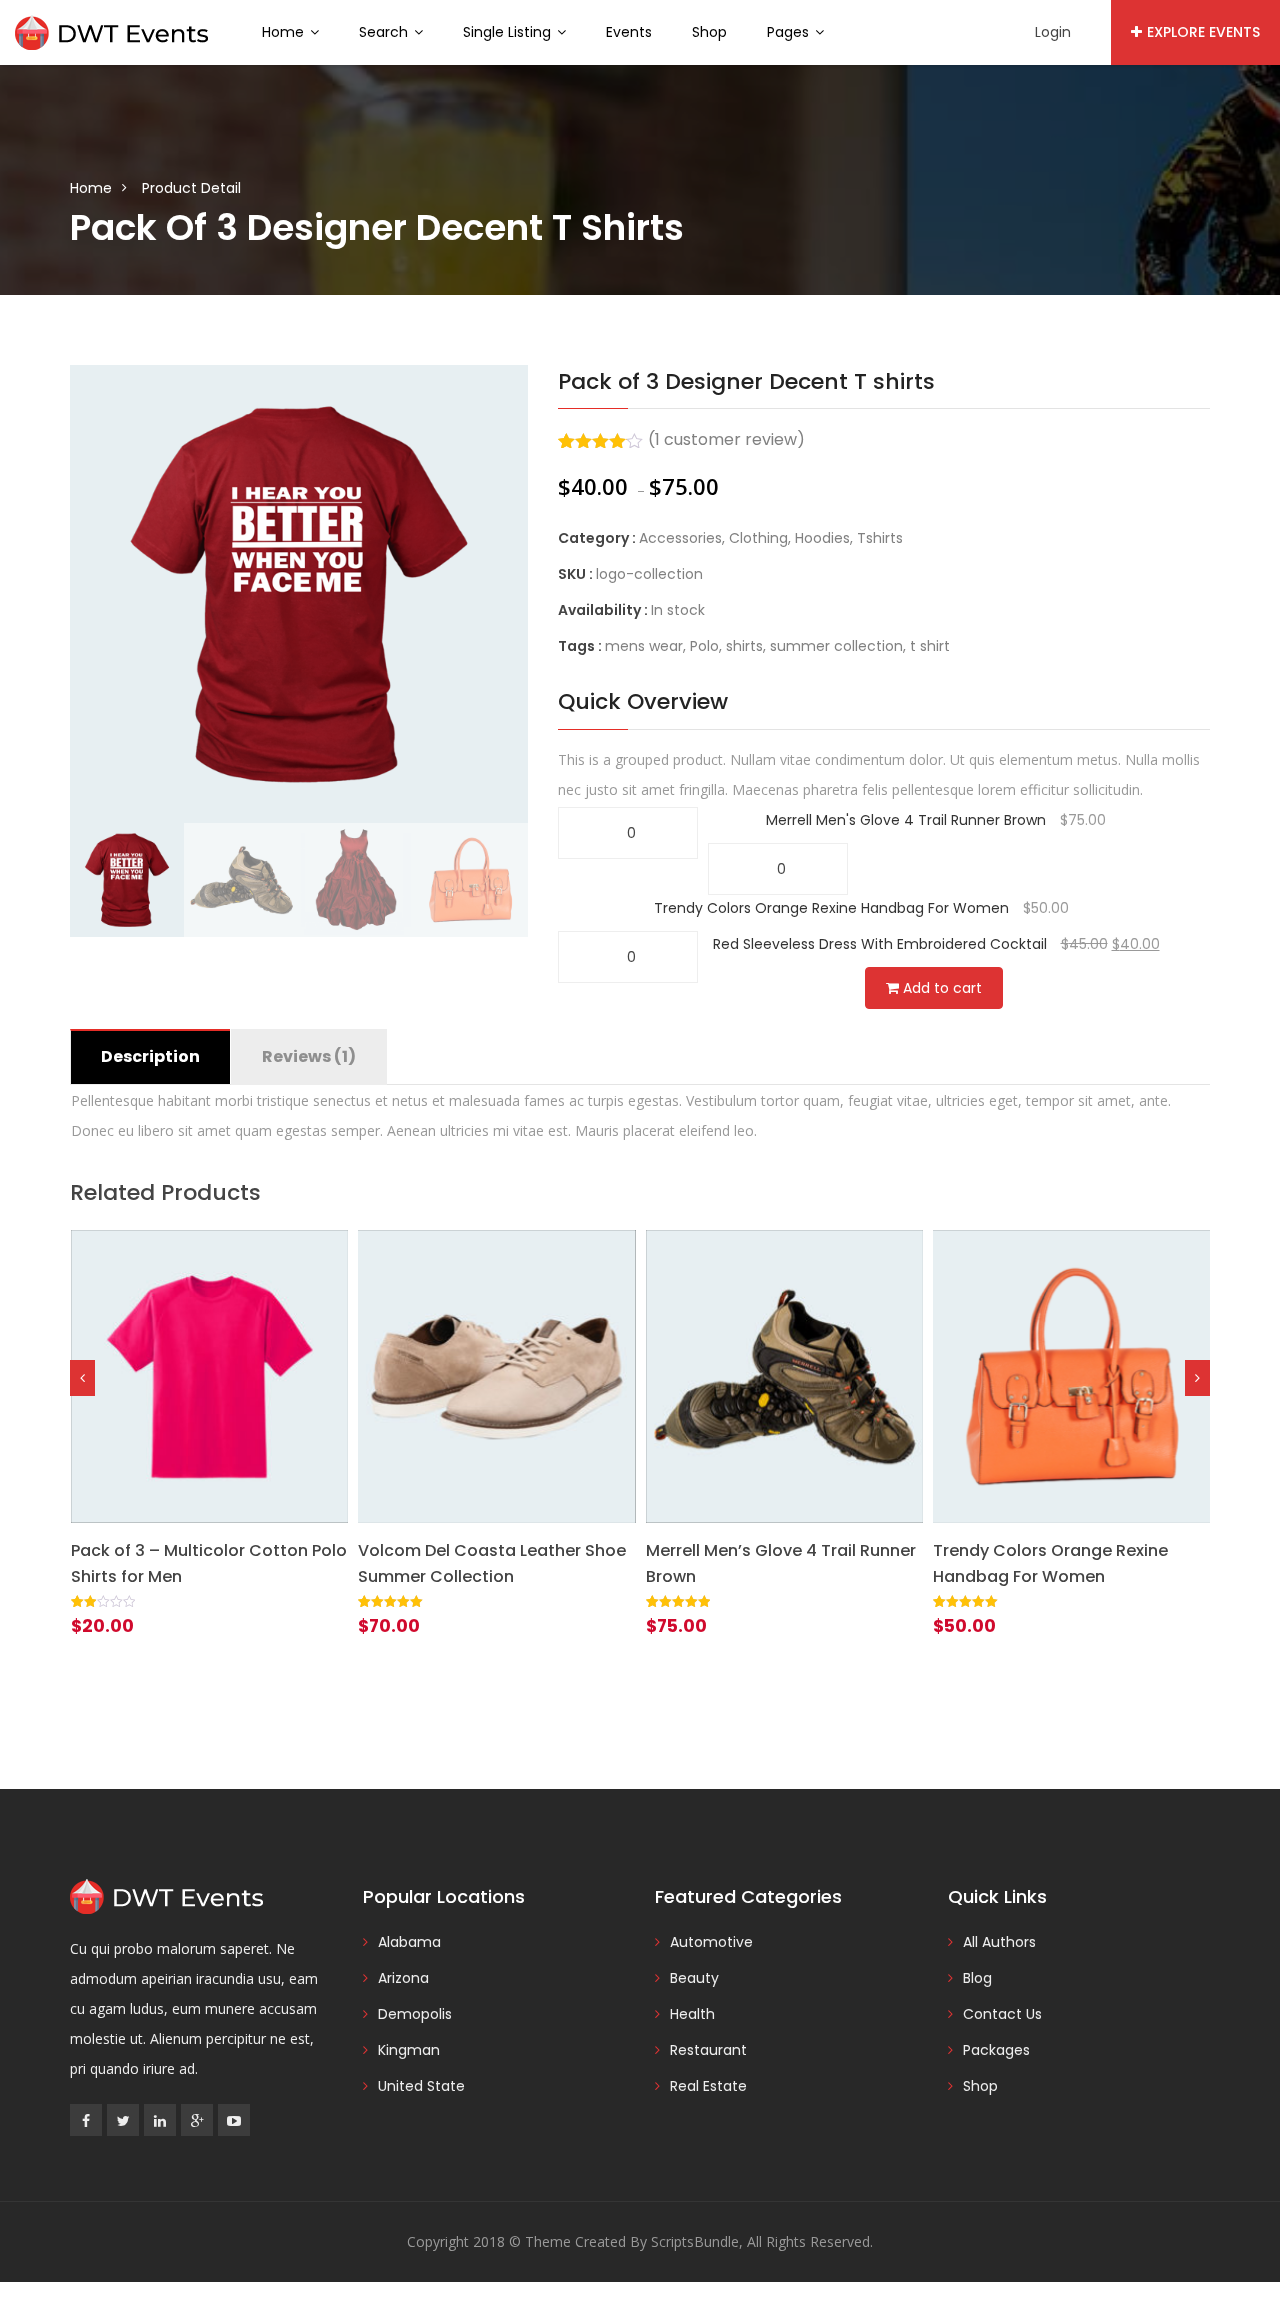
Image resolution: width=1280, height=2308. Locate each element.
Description (150, 1056)
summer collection (836, 646)
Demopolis (415, 2014)
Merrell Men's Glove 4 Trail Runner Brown (906, 820)
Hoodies (822, 538)
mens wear (644, 646)
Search (385, 32)
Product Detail (191, 188)
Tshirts (880, 538)
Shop (709, 32)
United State (421, 2086)
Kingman (409, 2050)
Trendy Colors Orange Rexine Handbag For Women (831, 908)
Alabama (409, 1942)
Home (285, 32)
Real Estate (708, 2086)
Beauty (694, 1978)
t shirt (930, 646)
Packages (996, 2050)
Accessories (680, 538)
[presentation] (82, 1378)
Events (629, 32)
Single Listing (509, 32)
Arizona (403, 1978)
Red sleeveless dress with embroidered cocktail (880, 944)
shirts (744, 646)
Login (1053, 32)
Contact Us (1002, 2014)
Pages (790, 32)
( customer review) (726, 439)
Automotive (711, 1942)
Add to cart (940, 988)
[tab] (150, 1057)
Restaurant (708, 2050)
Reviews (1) (309, 1056)
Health (692, 2014)
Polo (704, 646)
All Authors (999, 1942)
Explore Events (1203, 32)
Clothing (758, 538)
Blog (977, 1978)
